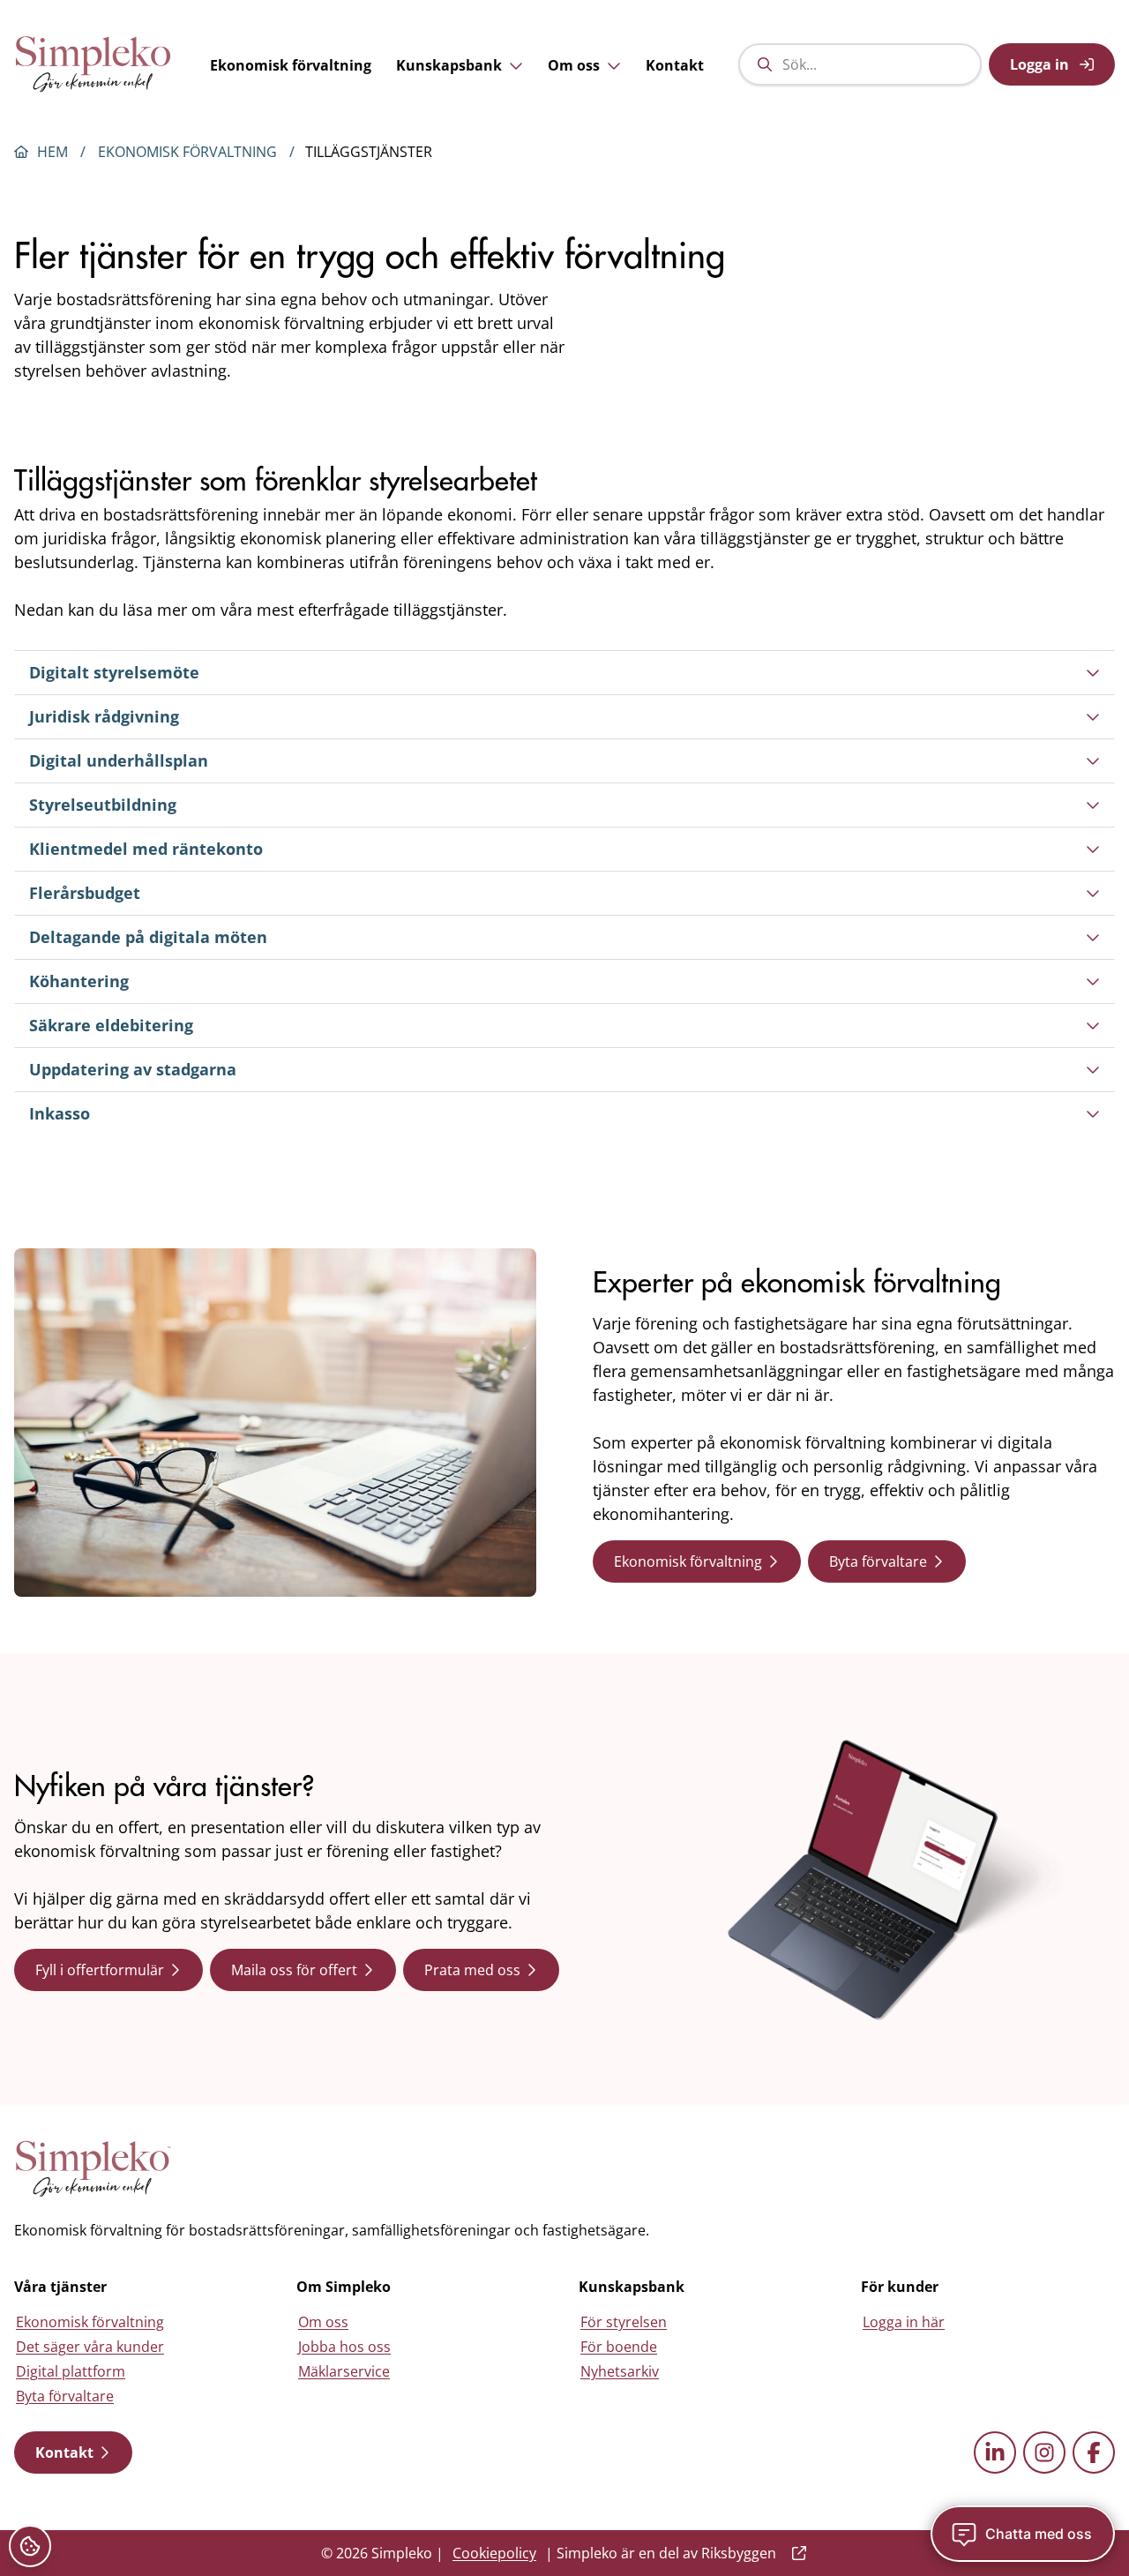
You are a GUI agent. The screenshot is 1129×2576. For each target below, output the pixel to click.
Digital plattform (71, 2371)
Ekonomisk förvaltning (291, 65)
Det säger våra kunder (90, 2347)
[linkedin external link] (995, 2452)
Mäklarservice (344, 2371)
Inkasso (60, 1113)
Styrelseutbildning (103, 805)
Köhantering (79, 981)
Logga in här (904, 2322)
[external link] (796, 2553)
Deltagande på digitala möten (148, 937)
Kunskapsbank (449, 65)
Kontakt (675, 65)
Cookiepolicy (494, 2553)
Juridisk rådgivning (104, 716)
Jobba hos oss (344, 2347)
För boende (619, 2347)
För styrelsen (624, 2322)
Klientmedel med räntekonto (146, 849)
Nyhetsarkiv (620, 2371)
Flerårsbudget (85, 893)
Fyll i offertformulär (100, 1970)
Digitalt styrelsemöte (114, 672)
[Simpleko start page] (93, 2169)
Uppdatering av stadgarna (133, 1069)
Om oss (574, 65)
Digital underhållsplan (119, 760)
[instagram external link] (1044, 2452)
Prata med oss (472, 1970)
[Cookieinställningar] (30, 2546)
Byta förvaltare (878, 1561)
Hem (52, 152)
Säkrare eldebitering (111, 1025)
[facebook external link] (1094, 2452)
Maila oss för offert (294, 1970)
